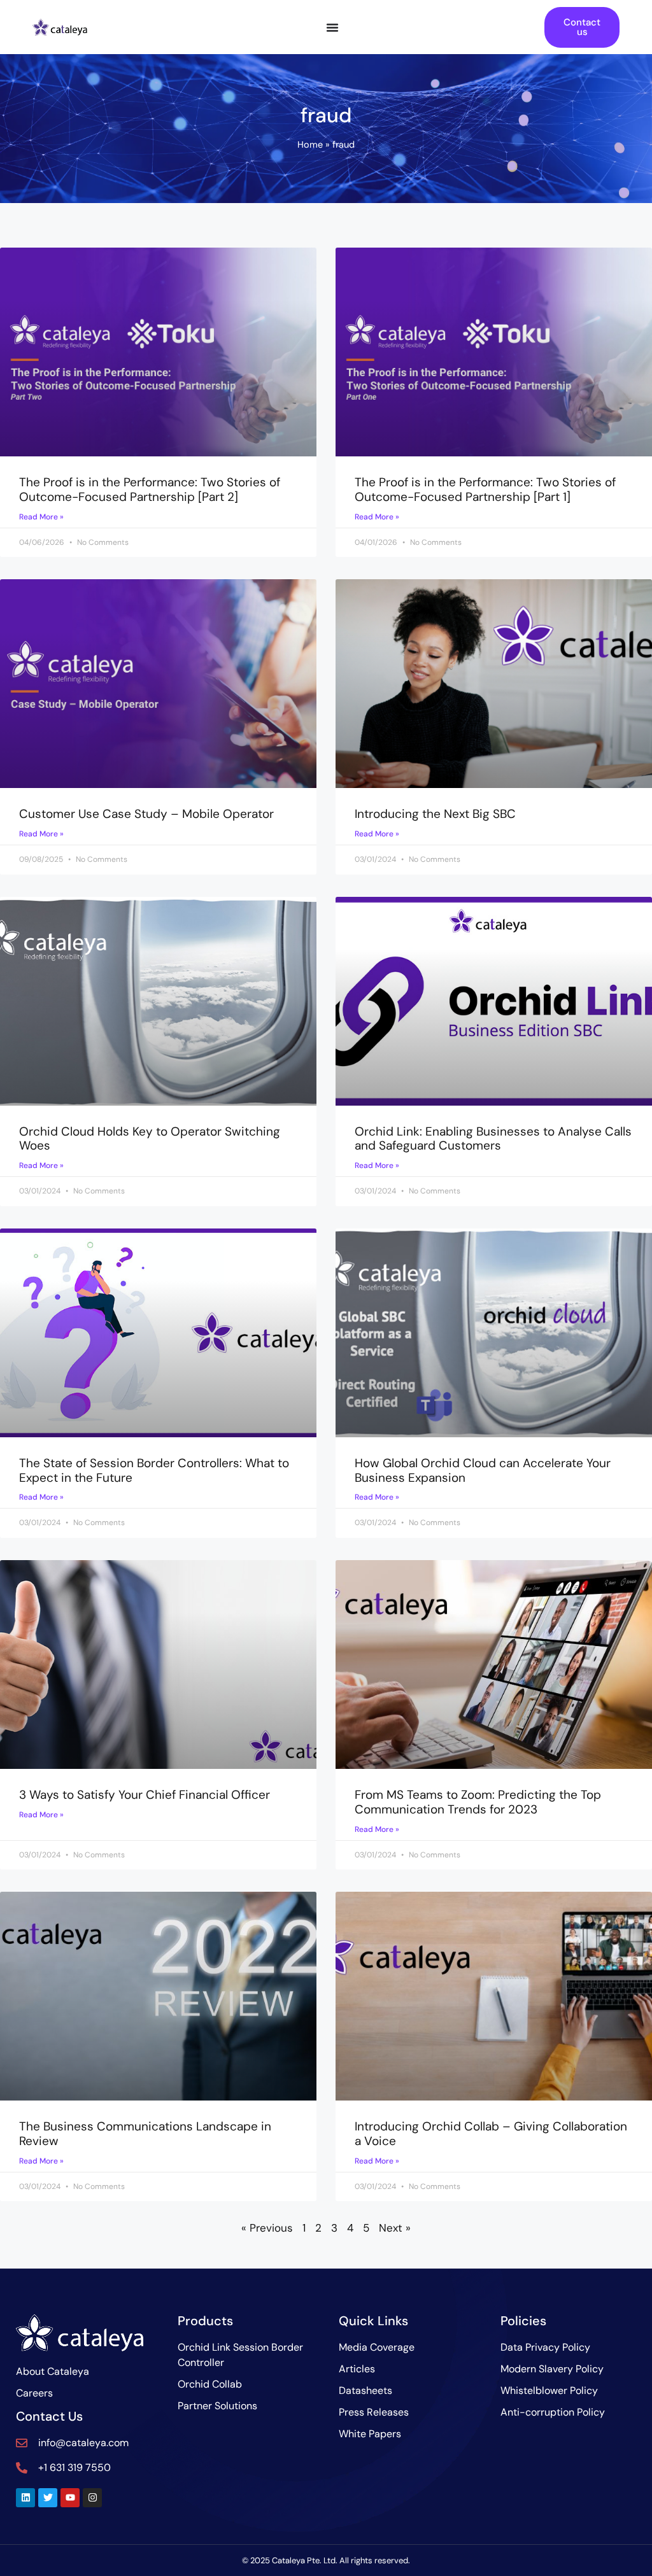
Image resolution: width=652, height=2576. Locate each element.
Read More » (41, 517)
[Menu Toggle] (332, 27)
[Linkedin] (25, 2498)
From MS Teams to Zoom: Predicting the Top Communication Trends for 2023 (478, 1802)
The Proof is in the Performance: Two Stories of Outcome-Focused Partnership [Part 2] (150, 489)
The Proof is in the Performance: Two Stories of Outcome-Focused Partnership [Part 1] (485, 489)
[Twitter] (48, 2498)
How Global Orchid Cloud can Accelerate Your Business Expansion (483, 1470)
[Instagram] (92, 2498)
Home (310, 144)
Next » (395, 2228)
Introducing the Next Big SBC (435, 814)
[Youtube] (70, 2498)
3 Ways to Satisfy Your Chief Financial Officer (145, 1795)
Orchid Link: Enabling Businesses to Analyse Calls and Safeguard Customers (493, 1139)
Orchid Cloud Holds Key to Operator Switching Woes (150, 1139)
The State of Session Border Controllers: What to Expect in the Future (154, 1470)
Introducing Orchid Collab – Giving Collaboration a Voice (491, 2134)
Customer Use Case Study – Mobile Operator (146, 814)
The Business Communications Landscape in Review (145, 2134)
